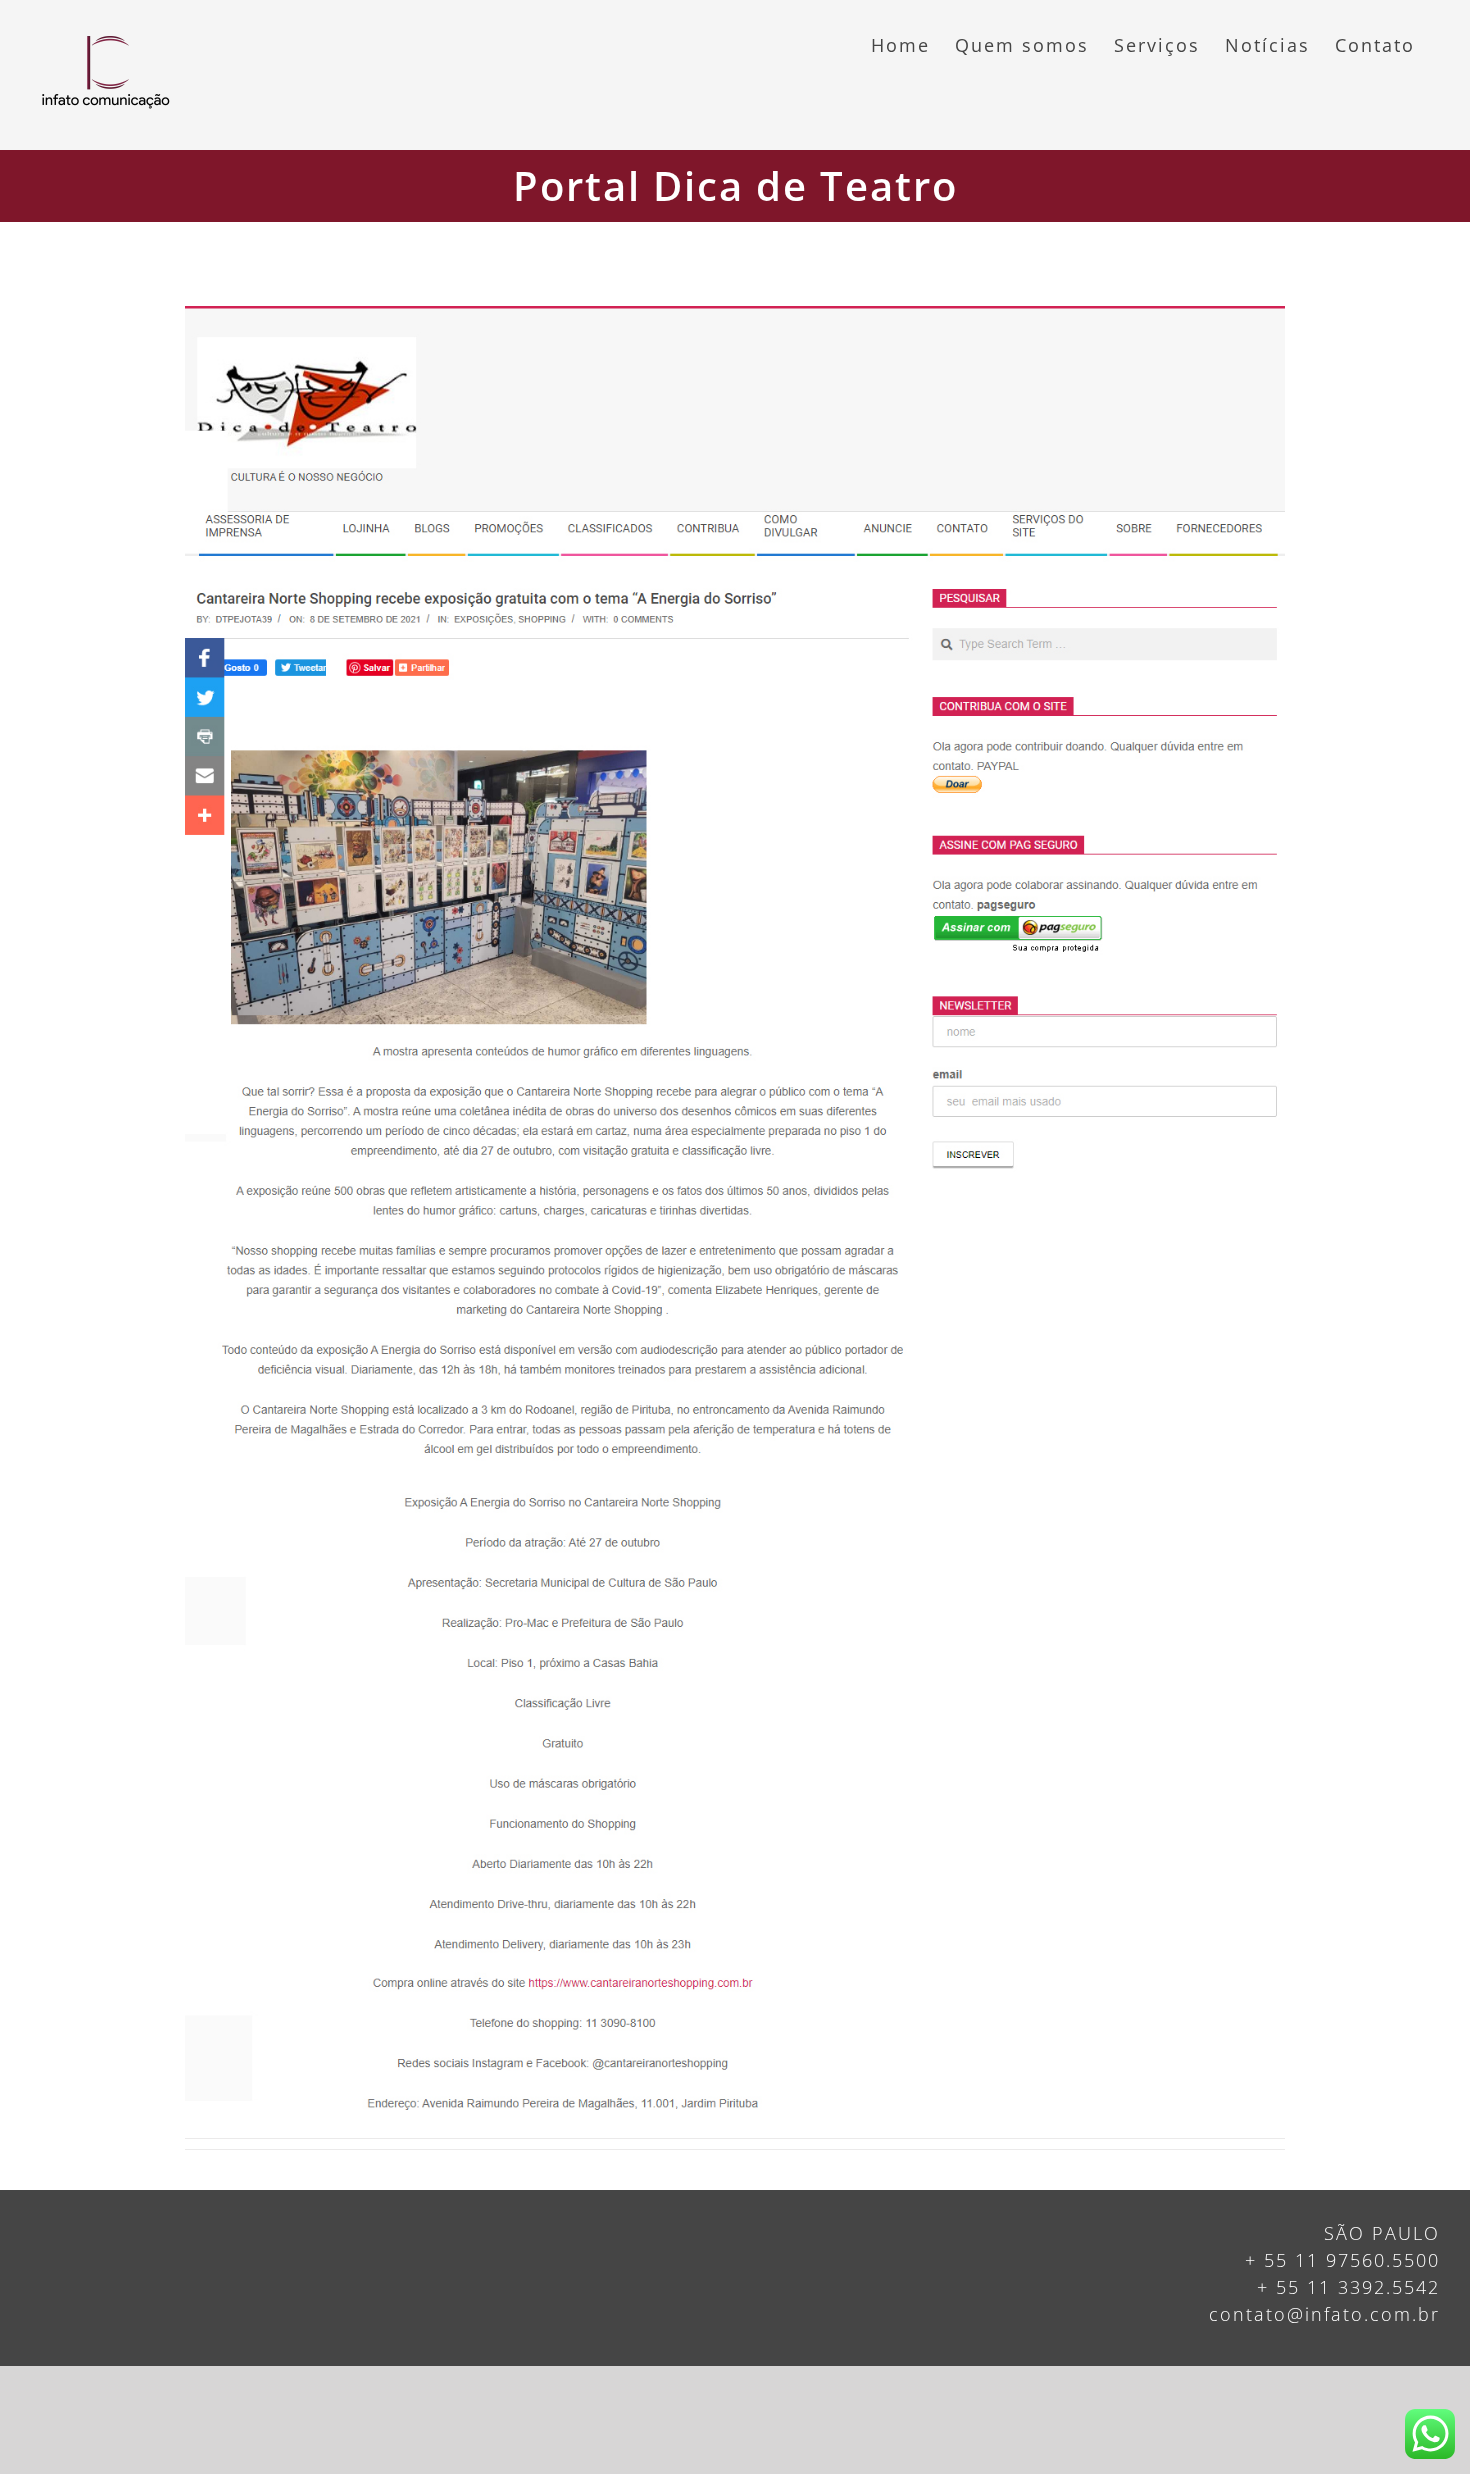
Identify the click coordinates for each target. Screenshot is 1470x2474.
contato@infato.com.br (1324, 2314)
